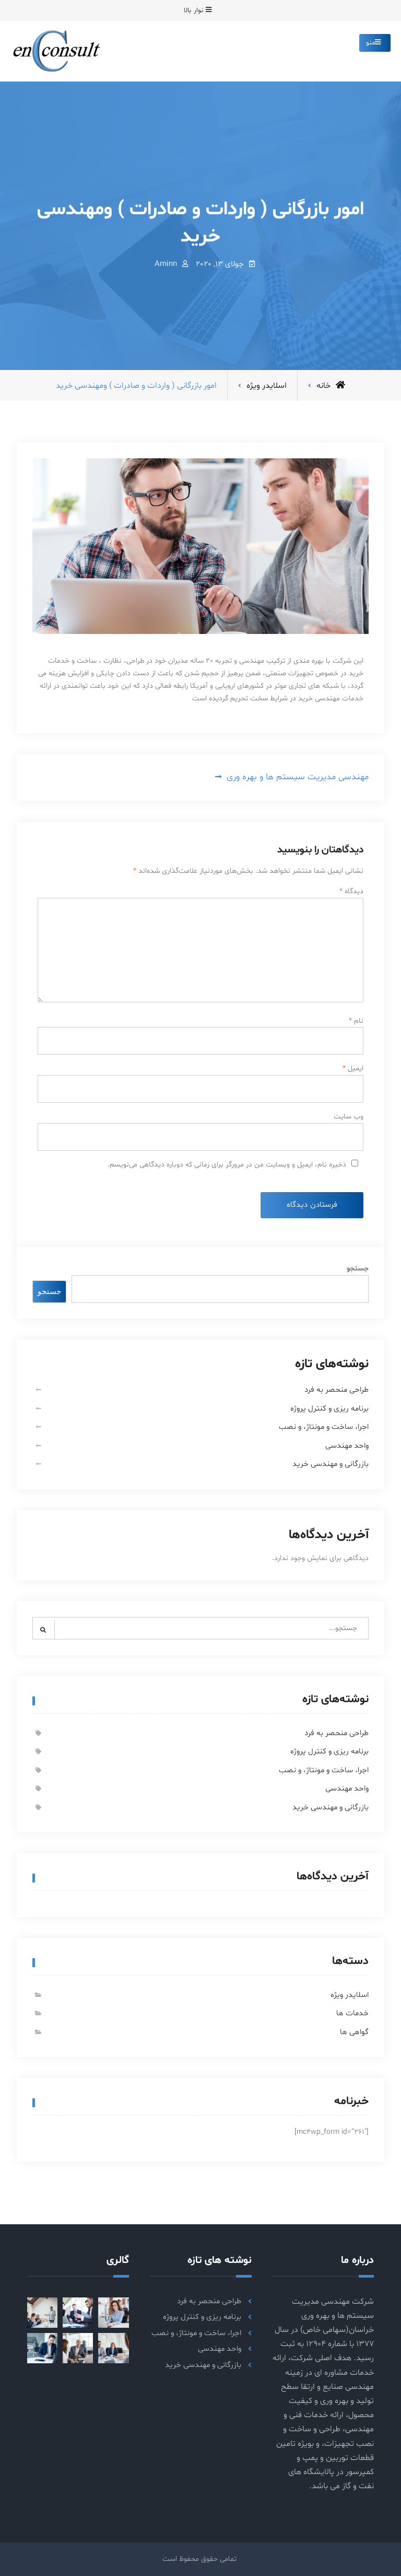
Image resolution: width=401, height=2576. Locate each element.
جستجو (358, 1269)
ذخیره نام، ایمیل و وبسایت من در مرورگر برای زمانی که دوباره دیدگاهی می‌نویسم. (227, 1165)
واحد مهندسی (347, 1446)
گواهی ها (354, 2032)
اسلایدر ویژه (267, 386)
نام (356, 1021)
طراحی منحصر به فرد (337, 1390)
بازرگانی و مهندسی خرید (331, 1464)
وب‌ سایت (349, 1117)
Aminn (166, 264)
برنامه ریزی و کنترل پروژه (329, 1409)
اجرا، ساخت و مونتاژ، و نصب (324, 1427)
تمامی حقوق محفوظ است (199, 2559)
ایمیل (353, 1068)
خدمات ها (352, 2013)
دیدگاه (351, 891)
